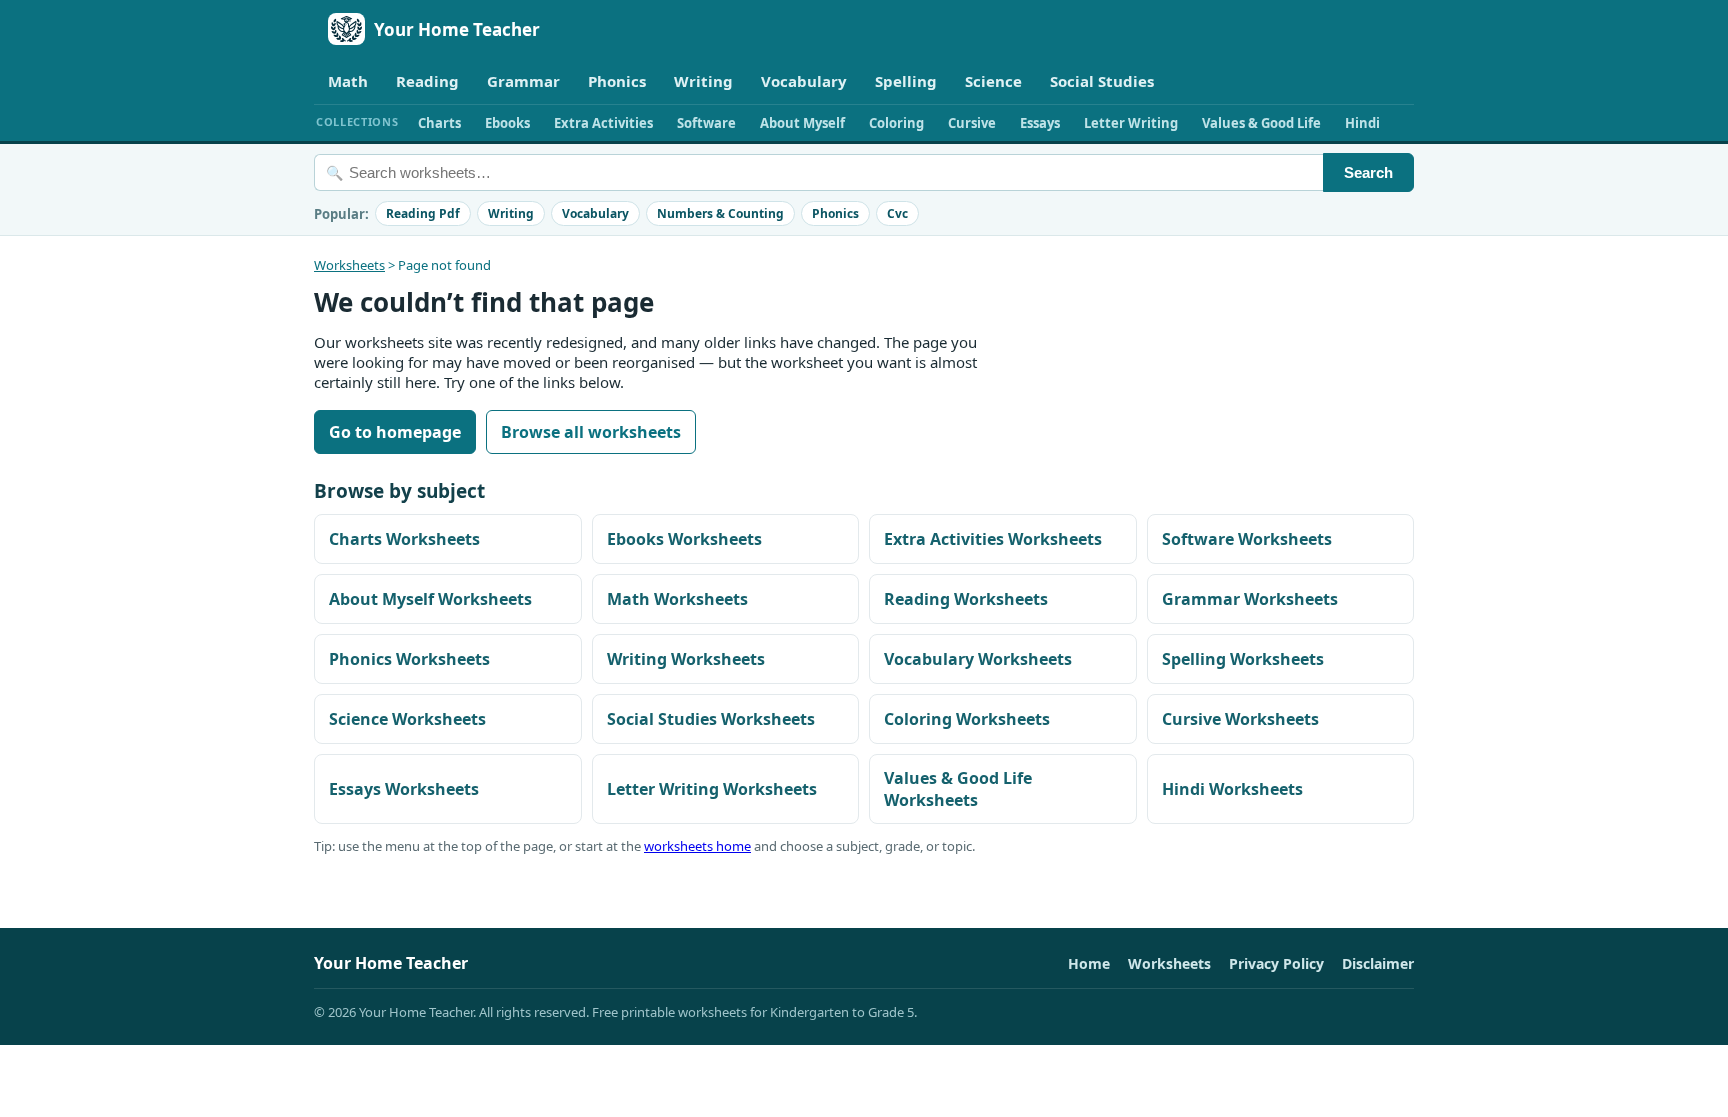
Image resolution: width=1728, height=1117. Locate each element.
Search (1368, 172)
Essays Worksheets (404, 789)
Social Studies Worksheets (711, 719)
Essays (1040, 123)
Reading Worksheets (966, 599)
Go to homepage (395, 432)
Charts (439, 123)
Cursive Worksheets (1240, 719)
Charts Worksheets (404, 539)
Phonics (617, 81)
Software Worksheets (1247, 539)
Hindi (1362, 123)
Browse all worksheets (591, 432)
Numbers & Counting (720, 213)
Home (1089, 963)
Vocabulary (804, 81)
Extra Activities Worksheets (993, 539)
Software (706, 123)
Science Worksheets (407, 719)
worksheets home (697, 846)
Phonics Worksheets (409, 659)
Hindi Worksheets (1232, 789)
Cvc (897, 213)
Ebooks (507, 123)
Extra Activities (603, 123)
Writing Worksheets (686, 659)
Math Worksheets (677, 599)
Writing (703, 81)
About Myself (802, 123)
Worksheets (349, 265)
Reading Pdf (423, 213)
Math (348, 81)
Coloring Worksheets (967, 719)
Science (993, 81)
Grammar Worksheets (1250, 599)
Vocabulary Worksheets (978, 659)
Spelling (906, 81)
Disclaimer (1378, 963)
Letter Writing (1131, 123)
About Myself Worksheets (430, 599)
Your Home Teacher (457, 29)
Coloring (896, 123)
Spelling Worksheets (1243, 659)
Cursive (972, 123)
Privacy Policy (1276, 963)
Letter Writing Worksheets (712, 789)
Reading (427, 81)
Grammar (523, 81)
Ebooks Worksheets (684, 539)
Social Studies (1102, 81)
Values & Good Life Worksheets (958, 789)
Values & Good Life (1261, 123)
